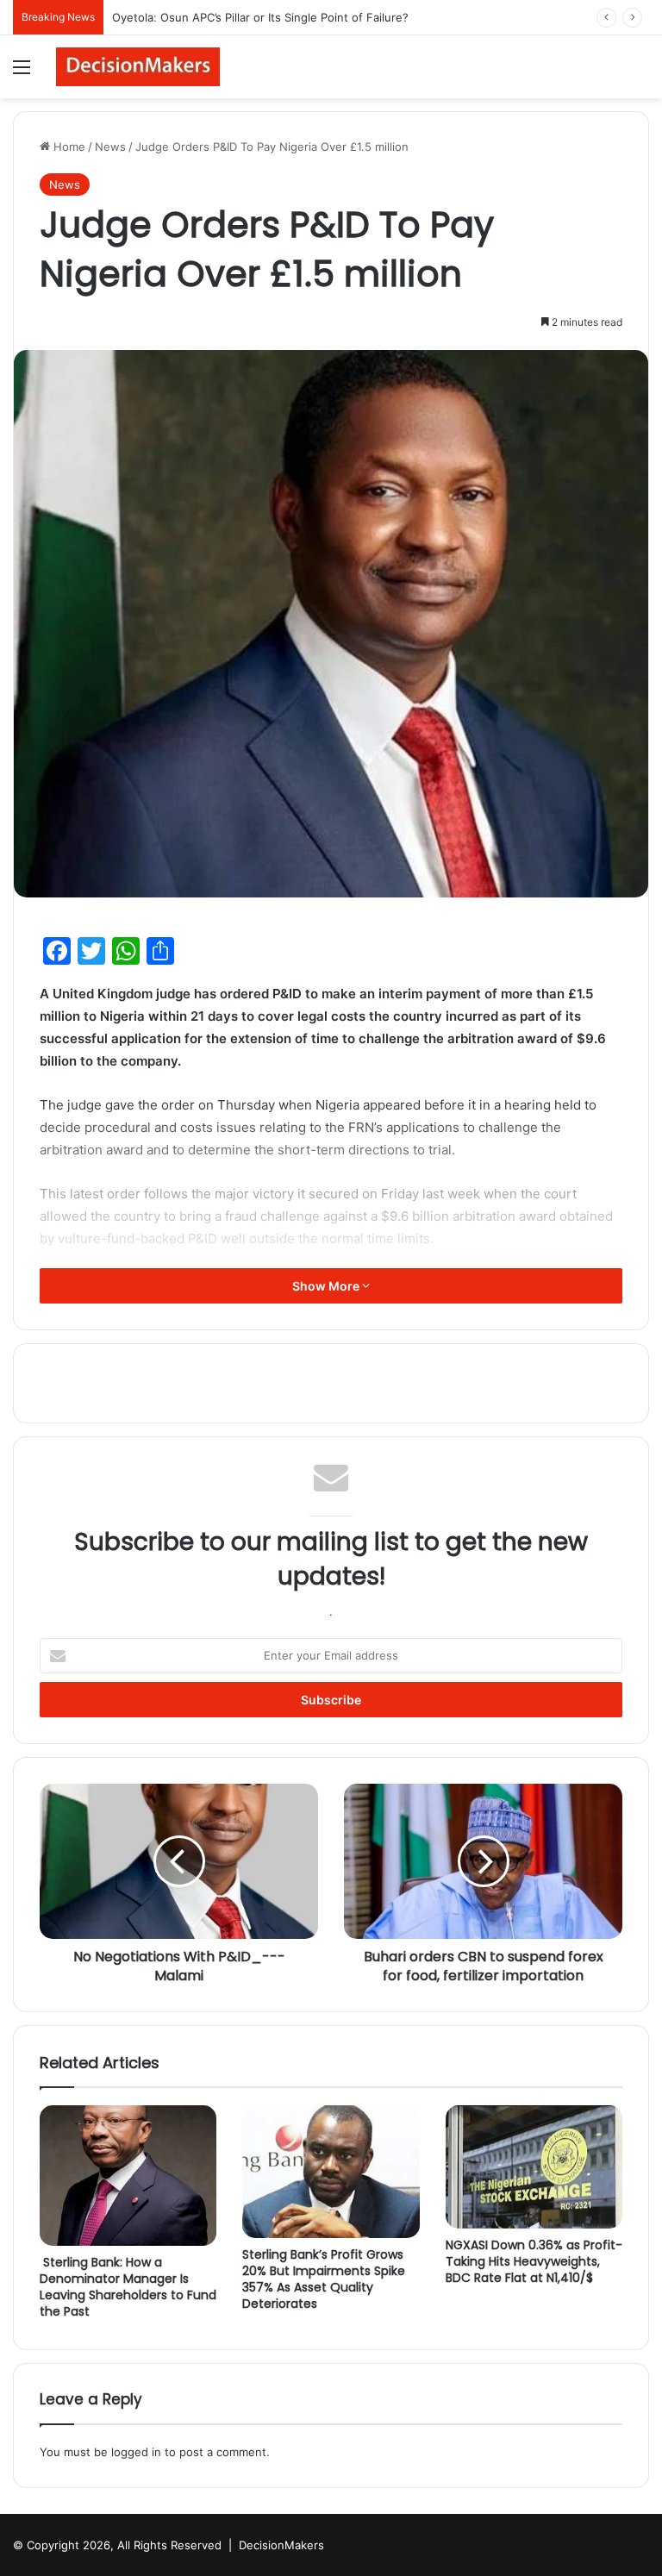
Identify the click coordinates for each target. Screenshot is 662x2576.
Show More (327, 1286)
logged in (136, 2452)
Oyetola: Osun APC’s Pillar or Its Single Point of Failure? (260, 17)
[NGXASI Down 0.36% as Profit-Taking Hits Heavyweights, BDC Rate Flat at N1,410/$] (534, 2167)
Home (68, 147)
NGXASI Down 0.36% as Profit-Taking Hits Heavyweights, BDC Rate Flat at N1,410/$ (534, 2261)
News (110, 147)
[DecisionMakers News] (138, 67)
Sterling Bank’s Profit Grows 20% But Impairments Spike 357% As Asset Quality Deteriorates (324, 2279)
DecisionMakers (281, 2545)
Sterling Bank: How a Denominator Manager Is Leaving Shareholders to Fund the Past (128, 2287)
